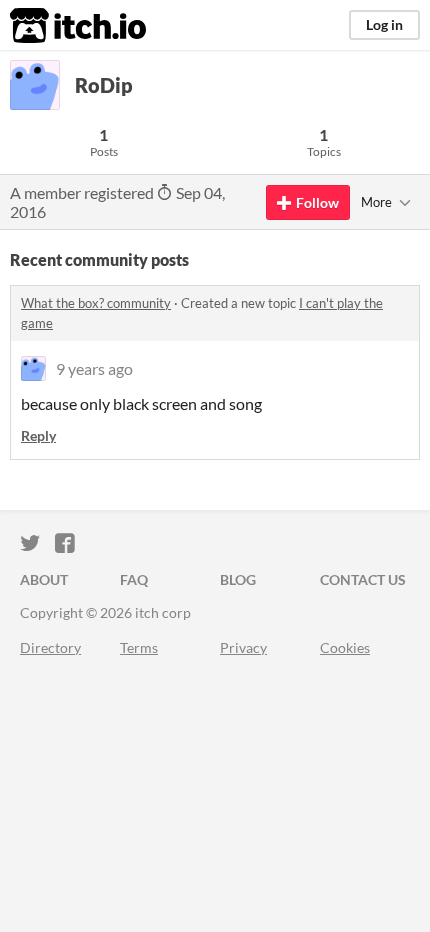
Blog (238, 579)
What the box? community (96, 303)
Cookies (345, 647)
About (44, 579)
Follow (317, 202)
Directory (50, 647)
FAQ (134, 579)
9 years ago (94, 368)
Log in (384, 24)
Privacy (243, 647)
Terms (139, 647)
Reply (38, 435)
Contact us (363, 579)
